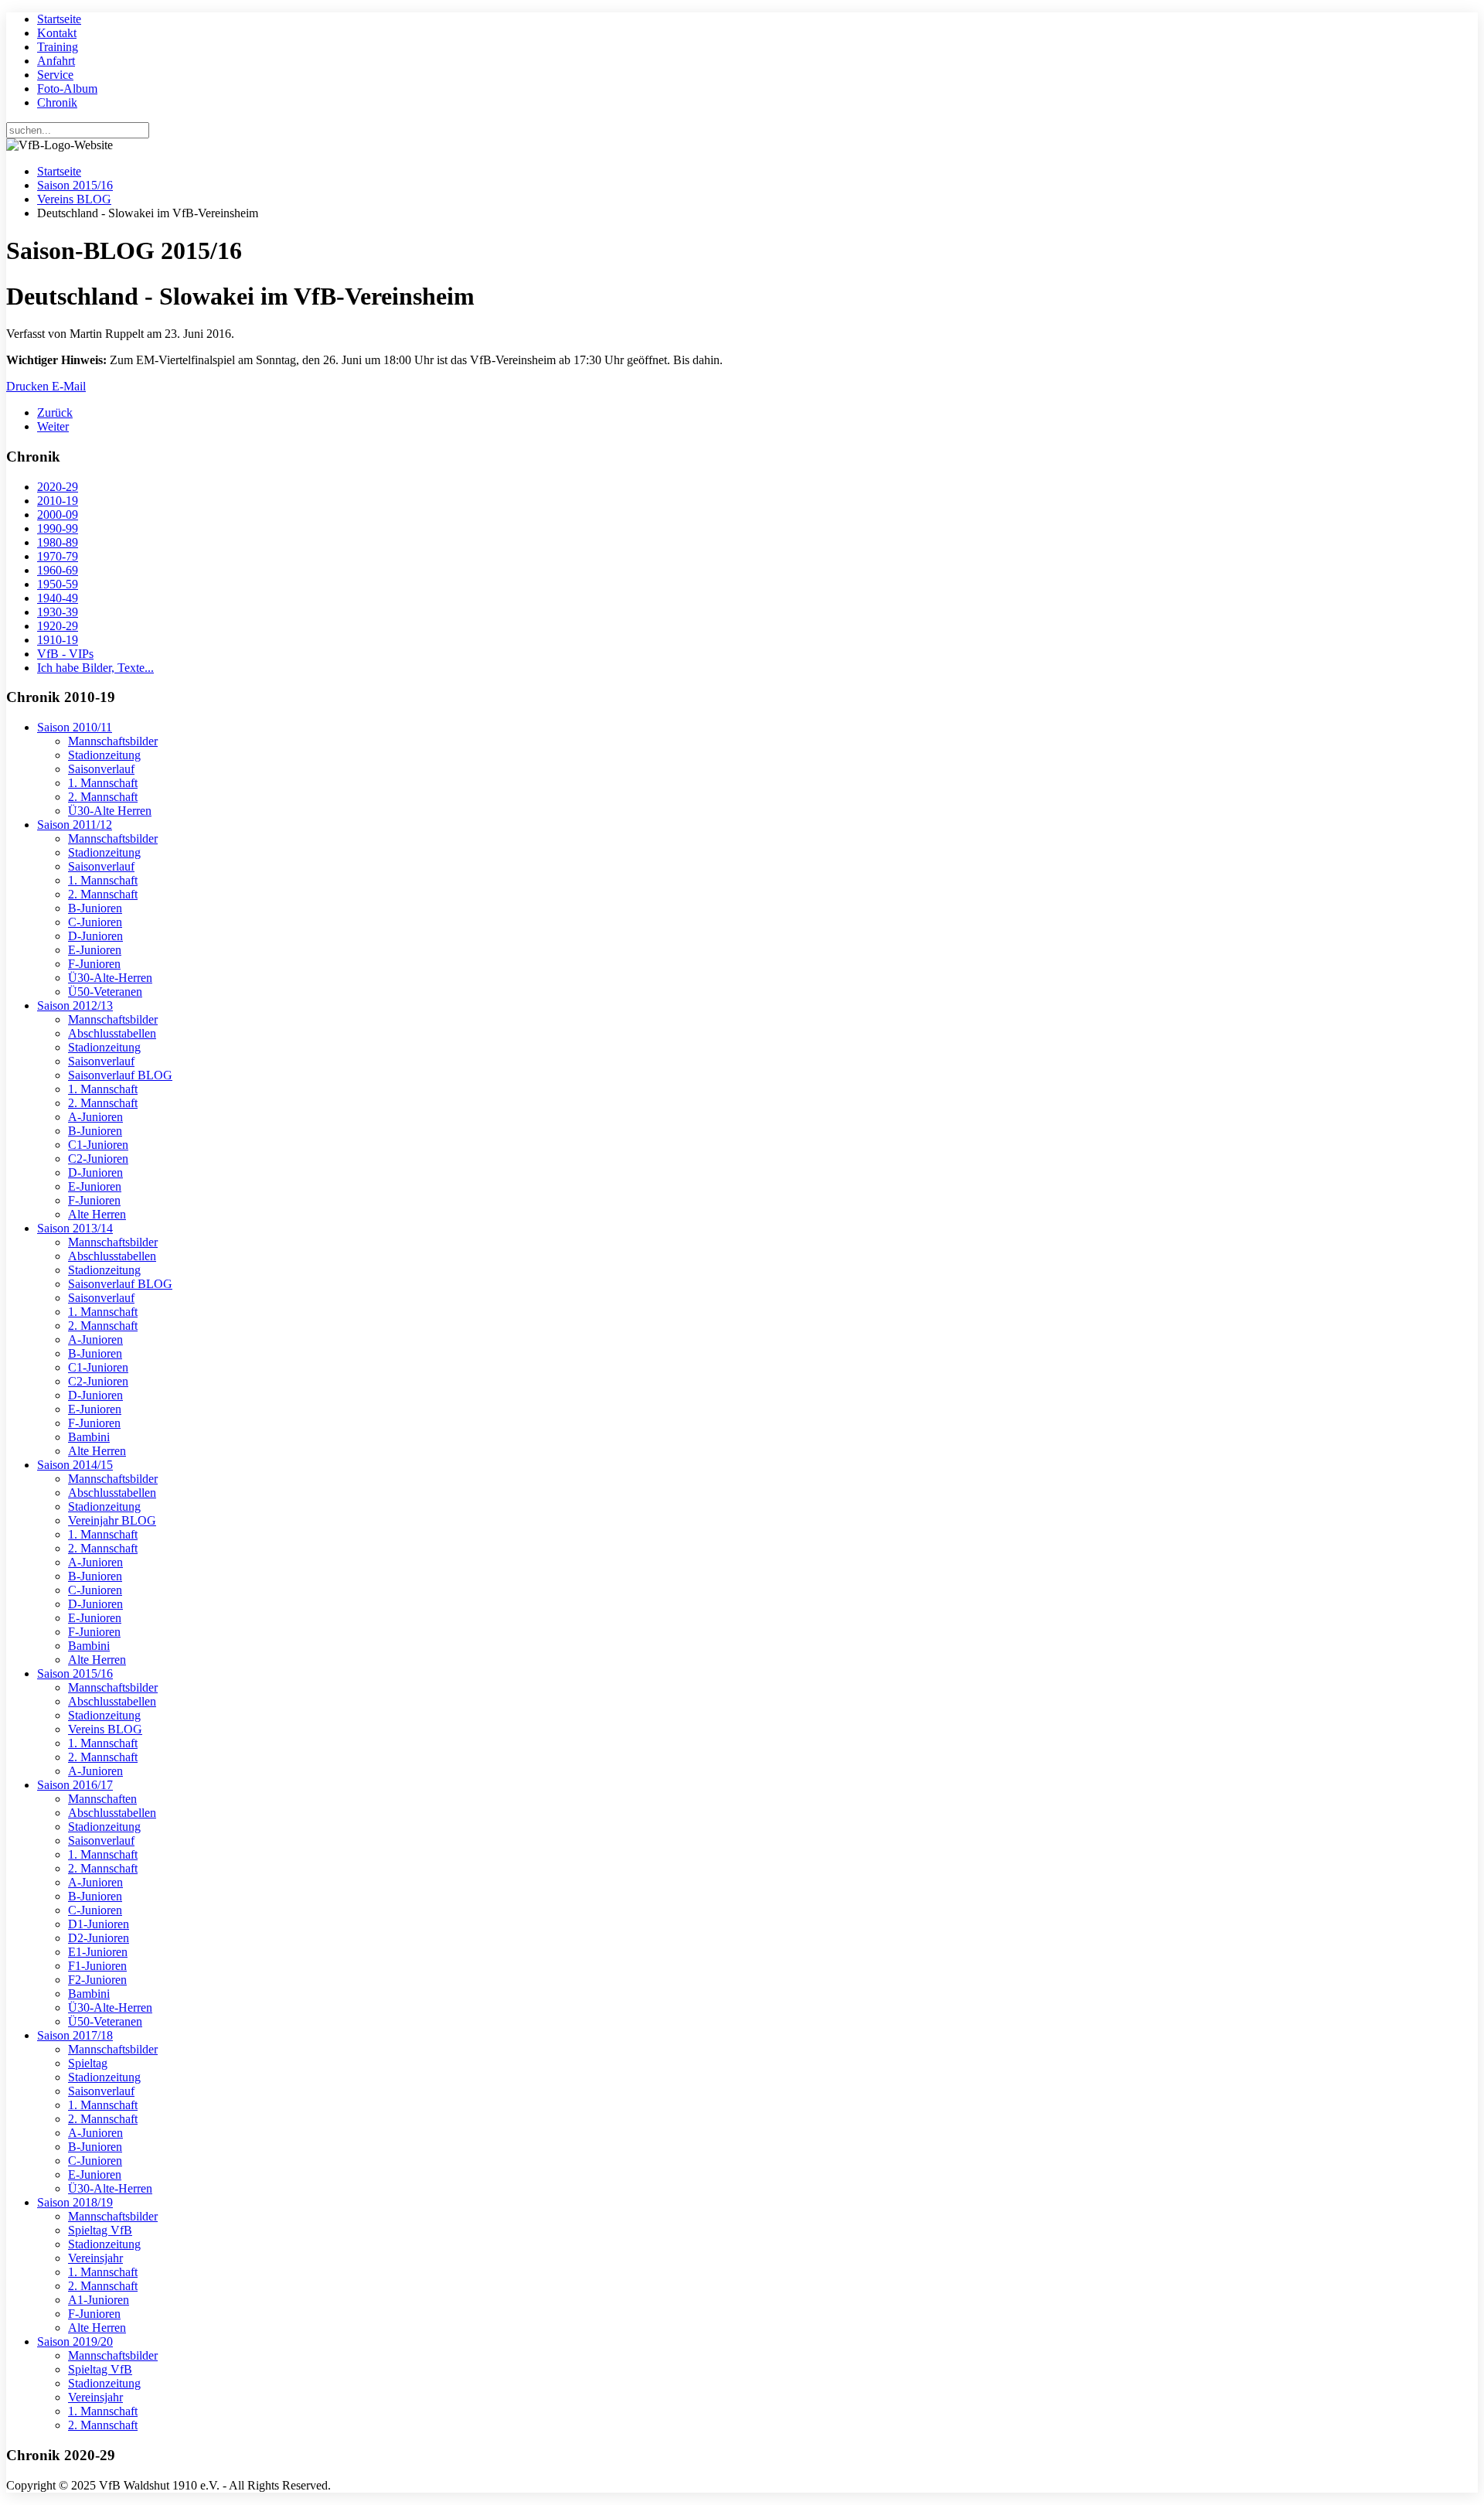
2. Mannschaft (103, 797)
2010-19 (58, 501)
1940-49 (58, 598)
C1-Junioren (98, 1145)
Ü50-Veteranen (105, 992)
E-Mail (69, 386)
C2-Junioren (98, 1159)
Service (55, 75)
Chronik (57, 102)
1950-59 (58, 584)
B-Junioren (95, 908)
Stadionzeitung (104, 755)
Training (58, 47)
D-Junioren (95, 936)
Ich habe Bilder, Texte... (95, 668)
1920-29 (58, 626)
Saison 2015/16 (75, 185)
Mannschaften (102, 1799)
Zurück (55, 412)
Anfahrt (56, 61)
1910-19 (58, 640)
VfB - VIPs (65, 654)
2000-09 (58, 515)
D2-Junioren (99, 1938)
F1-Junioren (97, 1966)
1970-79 (58, 556)
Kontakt (57, 33)
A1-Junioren (99, 2300)
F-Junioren (94, 964)
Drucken (29, 386)
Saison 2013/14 (75, 1228)
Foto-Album (67, 89)
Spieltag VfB (100, 2230)
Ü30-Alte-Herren (110, 978)
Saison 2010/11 (75, 727)
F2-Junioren (97, 1980)
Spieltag (88, 2063)
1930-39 (58, 612)
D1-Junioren (99, 1924)
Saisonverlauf (101, 769)
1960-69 (58, 570)
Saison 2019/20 (75, 2341)
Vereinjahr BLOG (112, 1520)
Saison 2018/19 (75, 2202)
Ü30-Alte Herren (110, 811)
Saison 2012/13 (75, 1005)
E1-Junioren (98, 1952)
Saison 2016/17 (75, 1785)
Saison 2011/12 (75, 825)
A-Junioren (95, 1117)
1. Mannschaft (103, 783)
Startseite (59, 19)
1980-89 (58, 542)
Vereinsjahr (95, 2258)
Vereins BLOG (74, 199)
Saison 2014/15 (75, 1465)
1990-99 (58, 528)
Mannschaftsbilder (113, 741)
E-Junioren (95, 950)
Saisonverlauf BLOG (120, 1075)
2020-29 (58, 487)
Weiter (53, 426)
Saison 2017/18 (75, 2035)
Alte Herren (97, 1214)
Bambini (89, 1437)
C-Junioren (95, 922)
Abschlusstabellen (112, 1033)
